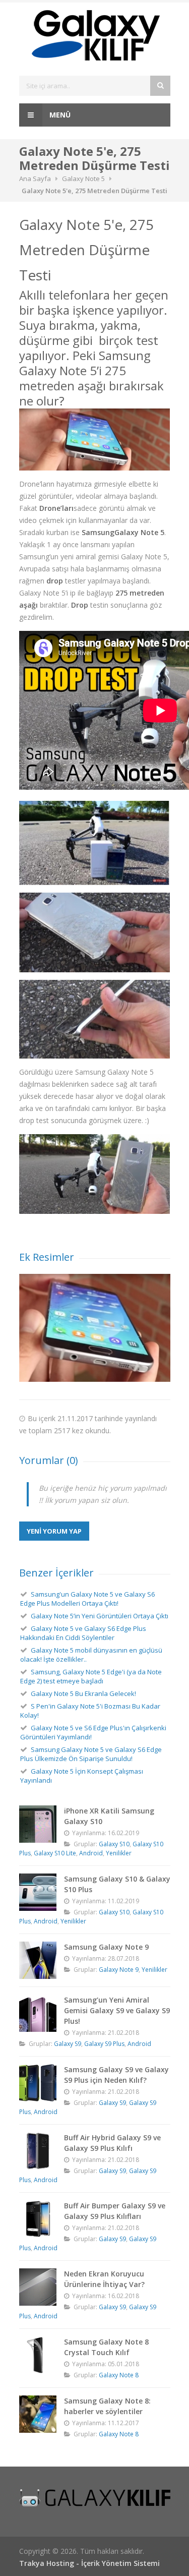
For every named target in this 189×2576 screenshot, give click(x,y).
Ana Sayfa (35, 179)
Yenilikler (119, 1853)
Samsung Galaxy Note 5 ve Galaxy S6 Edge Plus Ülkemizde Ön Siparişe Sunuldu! (91, 1754)
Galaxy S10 (114, 1844)
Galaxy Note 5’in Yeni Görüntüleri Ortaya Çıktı (100, 1616)
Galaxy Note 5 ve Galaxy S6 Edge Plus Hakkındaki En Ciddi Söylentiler (83, 1633)
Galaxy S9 (68, 2044)
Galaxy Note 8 (119, 2375)
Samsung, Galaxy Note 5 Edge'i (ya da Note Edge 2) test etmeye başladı (91, 1676)
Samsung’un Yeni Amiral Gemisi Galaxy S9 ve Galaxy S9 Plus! (117, 2010)
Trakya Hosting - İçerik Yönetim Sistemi (89, 2563)
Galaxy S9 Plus (104, 2044)
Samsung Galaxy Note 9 (106, 1947)
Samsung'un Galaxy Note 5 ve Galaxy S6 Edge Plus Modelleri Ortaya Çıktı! (87, 1599)
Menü (59, 115)
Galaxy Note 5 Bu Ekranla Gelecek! (83, 1693)
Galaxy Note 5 (83, 179)
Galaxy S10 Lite (55, 1853)
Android (91, 1853)
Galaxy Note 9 (119, 1970)
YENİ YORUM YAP (54, 1531)
